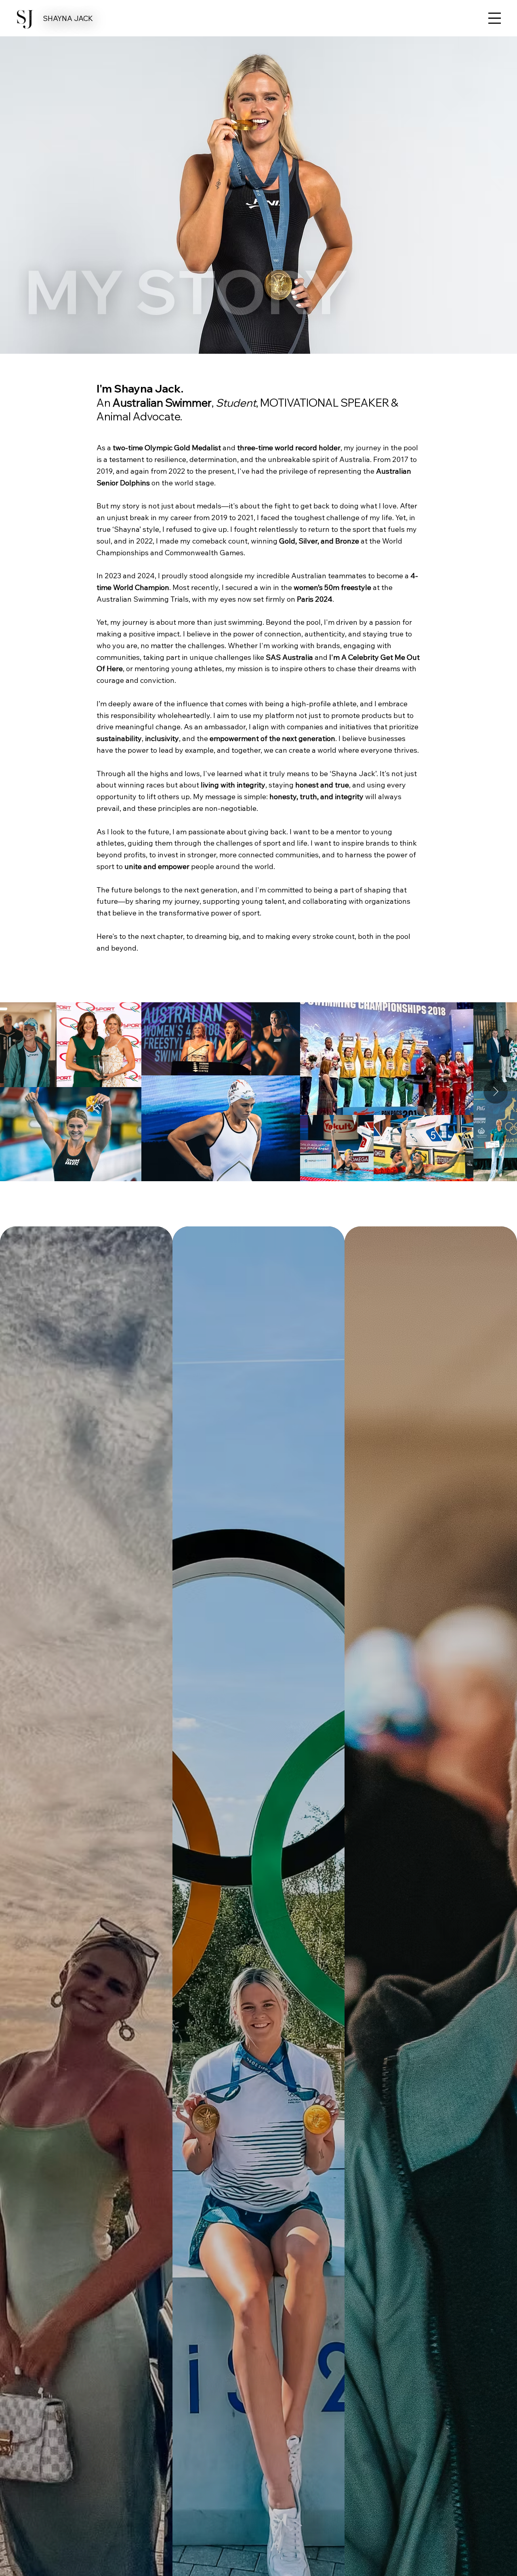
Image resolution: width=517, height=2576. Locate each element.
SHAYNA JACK (68, 18)
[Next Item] (496, 1092)
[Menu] (495, 18)
